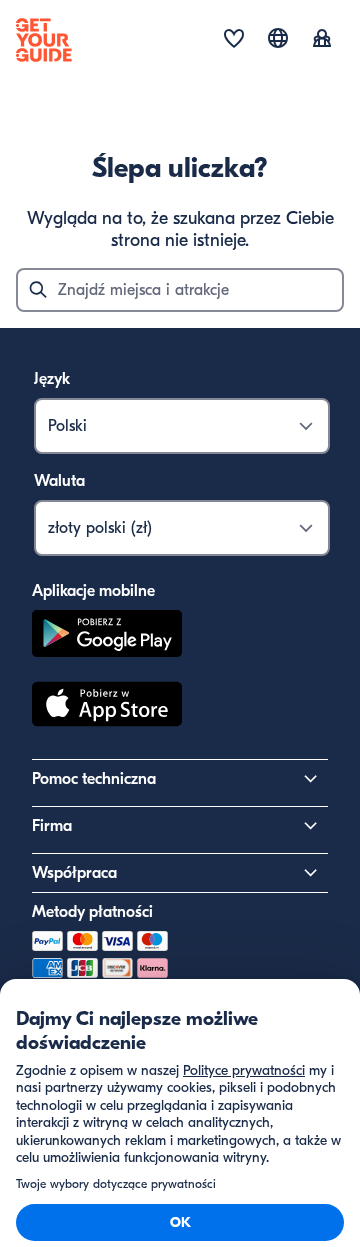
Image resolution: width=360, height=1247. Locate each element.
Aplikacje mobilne (93, 591)
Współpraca (74, 873)
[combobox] (180, 290)
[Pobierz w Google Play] (107, 636)
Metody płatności (92, 912)
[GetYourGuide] (44, 40)
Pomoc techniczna (94, 779)
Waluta (59, 481)
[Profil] (322, 40)
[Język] (278, 38)
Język (52, 379)
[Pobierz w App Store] (107, 707)
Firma (52, 826)
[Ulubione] (234, 40)
